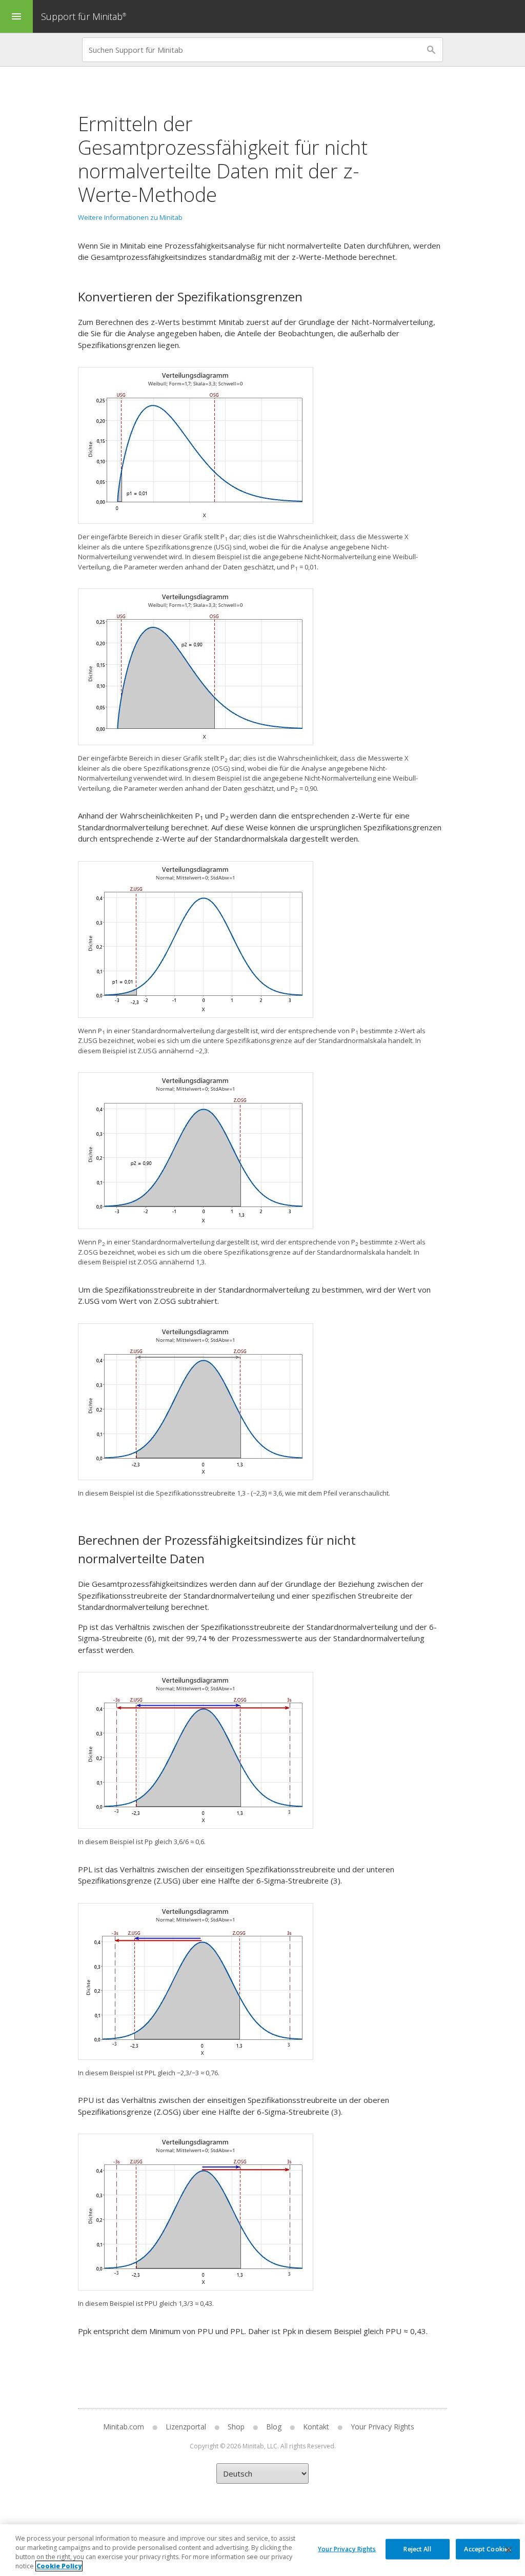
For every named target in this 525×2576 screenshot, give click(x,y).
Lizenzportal (186, 2427)
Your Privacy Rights (347, 2549)
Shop (236, 2427)
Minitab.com (124, 2427)
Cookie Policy (59, 2566)
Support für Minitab (84, 16)
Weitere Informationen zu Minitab (130, 217)
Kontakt (316, 2427)
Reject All (417, 2549)
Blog (274, 2427)
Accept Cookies (488, 2549)
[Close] (509, 2550)
